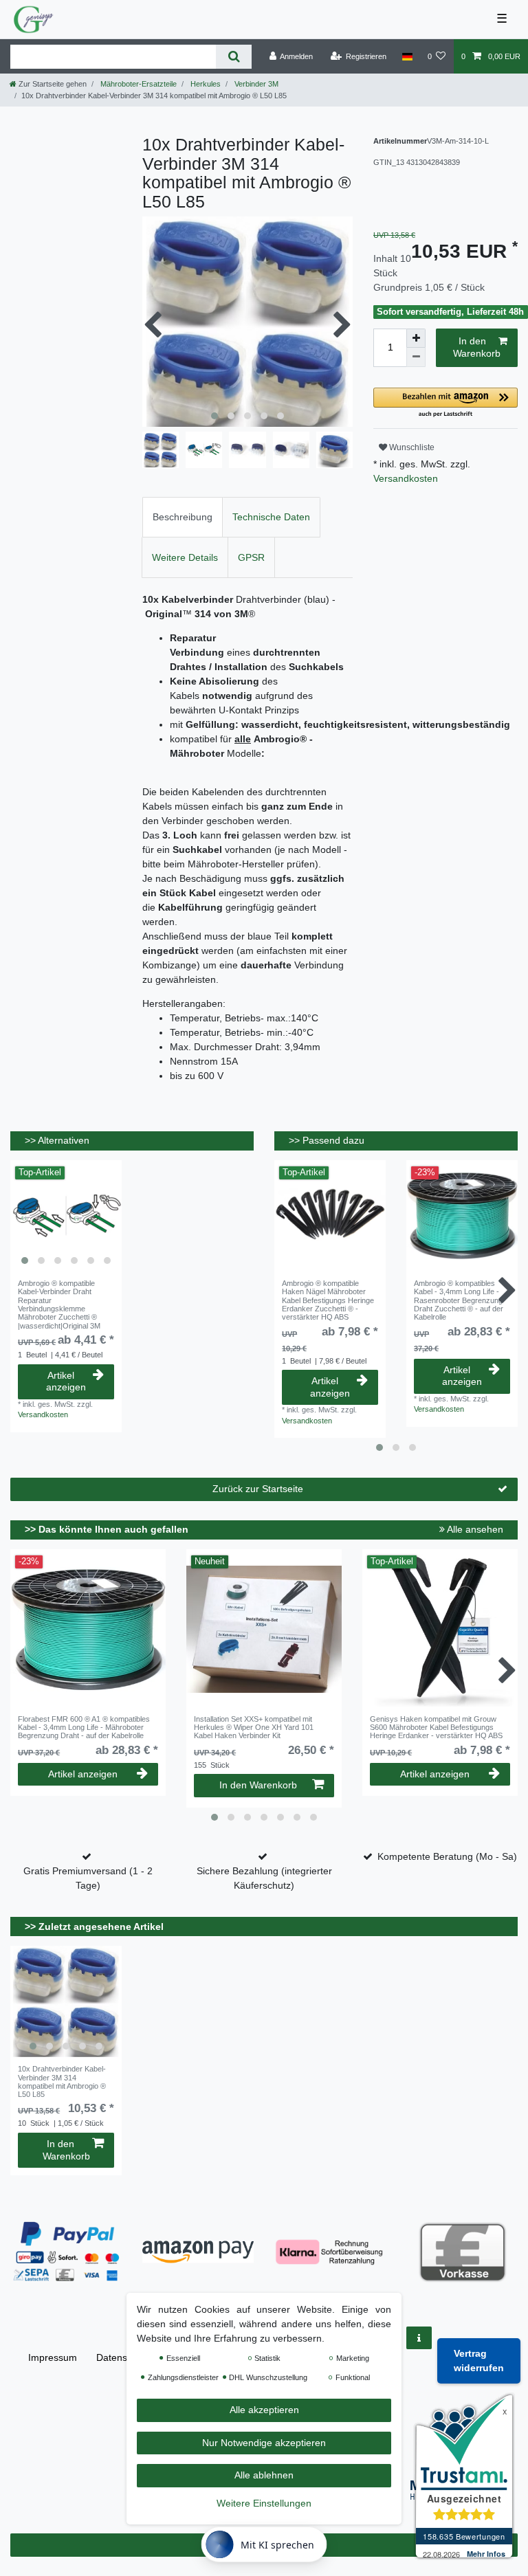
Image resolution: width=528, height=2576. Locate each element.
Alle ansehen (474, 1529)
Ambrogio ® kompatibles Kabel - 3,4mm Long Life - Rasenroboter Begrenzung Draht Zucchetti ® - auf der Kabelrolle (459, 1300)
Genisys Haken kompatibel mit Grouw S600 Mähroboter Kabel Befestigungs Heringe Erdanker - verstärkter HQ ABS (436, 1728)
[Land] (407, 56)
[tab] (183, 517)
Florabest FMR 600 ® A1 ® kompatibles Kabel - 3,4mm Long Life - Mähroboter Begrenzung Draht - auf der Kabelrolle (84, 1728)
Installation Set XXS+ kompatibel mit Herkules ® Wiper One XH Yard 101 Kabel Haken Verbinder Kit (254, 1728)
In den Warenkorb (477, 347)
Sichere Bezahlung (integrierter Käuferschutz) (264, 1878)
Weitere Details (185, 557)
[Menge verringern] (416, 357)
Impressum (53, 2357)
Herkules (205, 84)
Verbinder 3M (255, 84)
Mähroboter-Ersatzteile (137, 84)
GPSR (251, 557)
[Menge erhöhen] (416, 338)
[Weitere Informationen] (419, 2338)
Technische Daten (271, 517)
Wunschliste (411, 447)
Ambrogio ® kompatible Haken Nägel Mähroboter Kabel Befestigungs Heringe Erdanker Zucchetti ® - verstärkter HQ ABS (328, 1300)
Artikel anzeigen (66, 1381)
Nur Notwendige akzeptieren (264, 2443)
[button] (445, 403)
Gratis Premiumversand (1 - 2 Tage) (88, 1878)
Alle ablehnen (264, 2475)
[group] (66, 1216)
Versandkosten (406, 478)
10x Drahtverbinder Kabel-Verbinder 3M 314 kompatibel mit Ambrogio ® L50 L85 (62, 2081)
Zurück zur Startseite (258, 1489)
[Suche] (233, 57)
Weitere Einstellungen (264, 2503)
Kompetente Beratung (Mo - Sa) (447, 1856)
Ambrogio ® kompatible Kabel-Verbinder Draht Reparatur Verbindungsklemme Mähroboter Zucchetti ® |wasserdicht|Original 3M (59, 1304)
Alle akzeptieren (264, 2410)
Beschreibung (183, 517)
